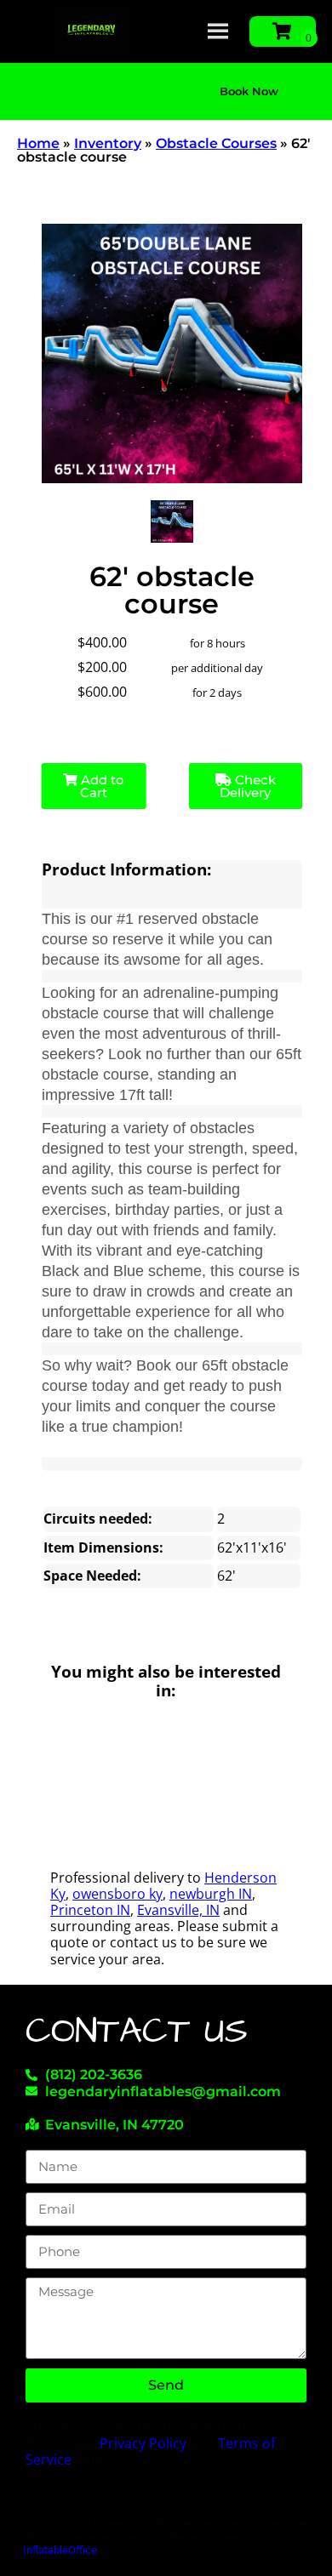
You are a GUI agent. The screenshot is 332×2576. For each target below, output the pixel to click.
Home (38, 143)
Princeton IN (90, 1910)
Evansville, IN (178, 1910)
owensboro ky (117, 1894)
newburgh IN (211, 1894)
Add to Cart (101, 786)
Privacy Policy (143, 2443)
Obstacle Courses (216, 143)
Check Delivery (248, 786)
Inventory (108, 143)
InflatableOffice (60, 2550)
